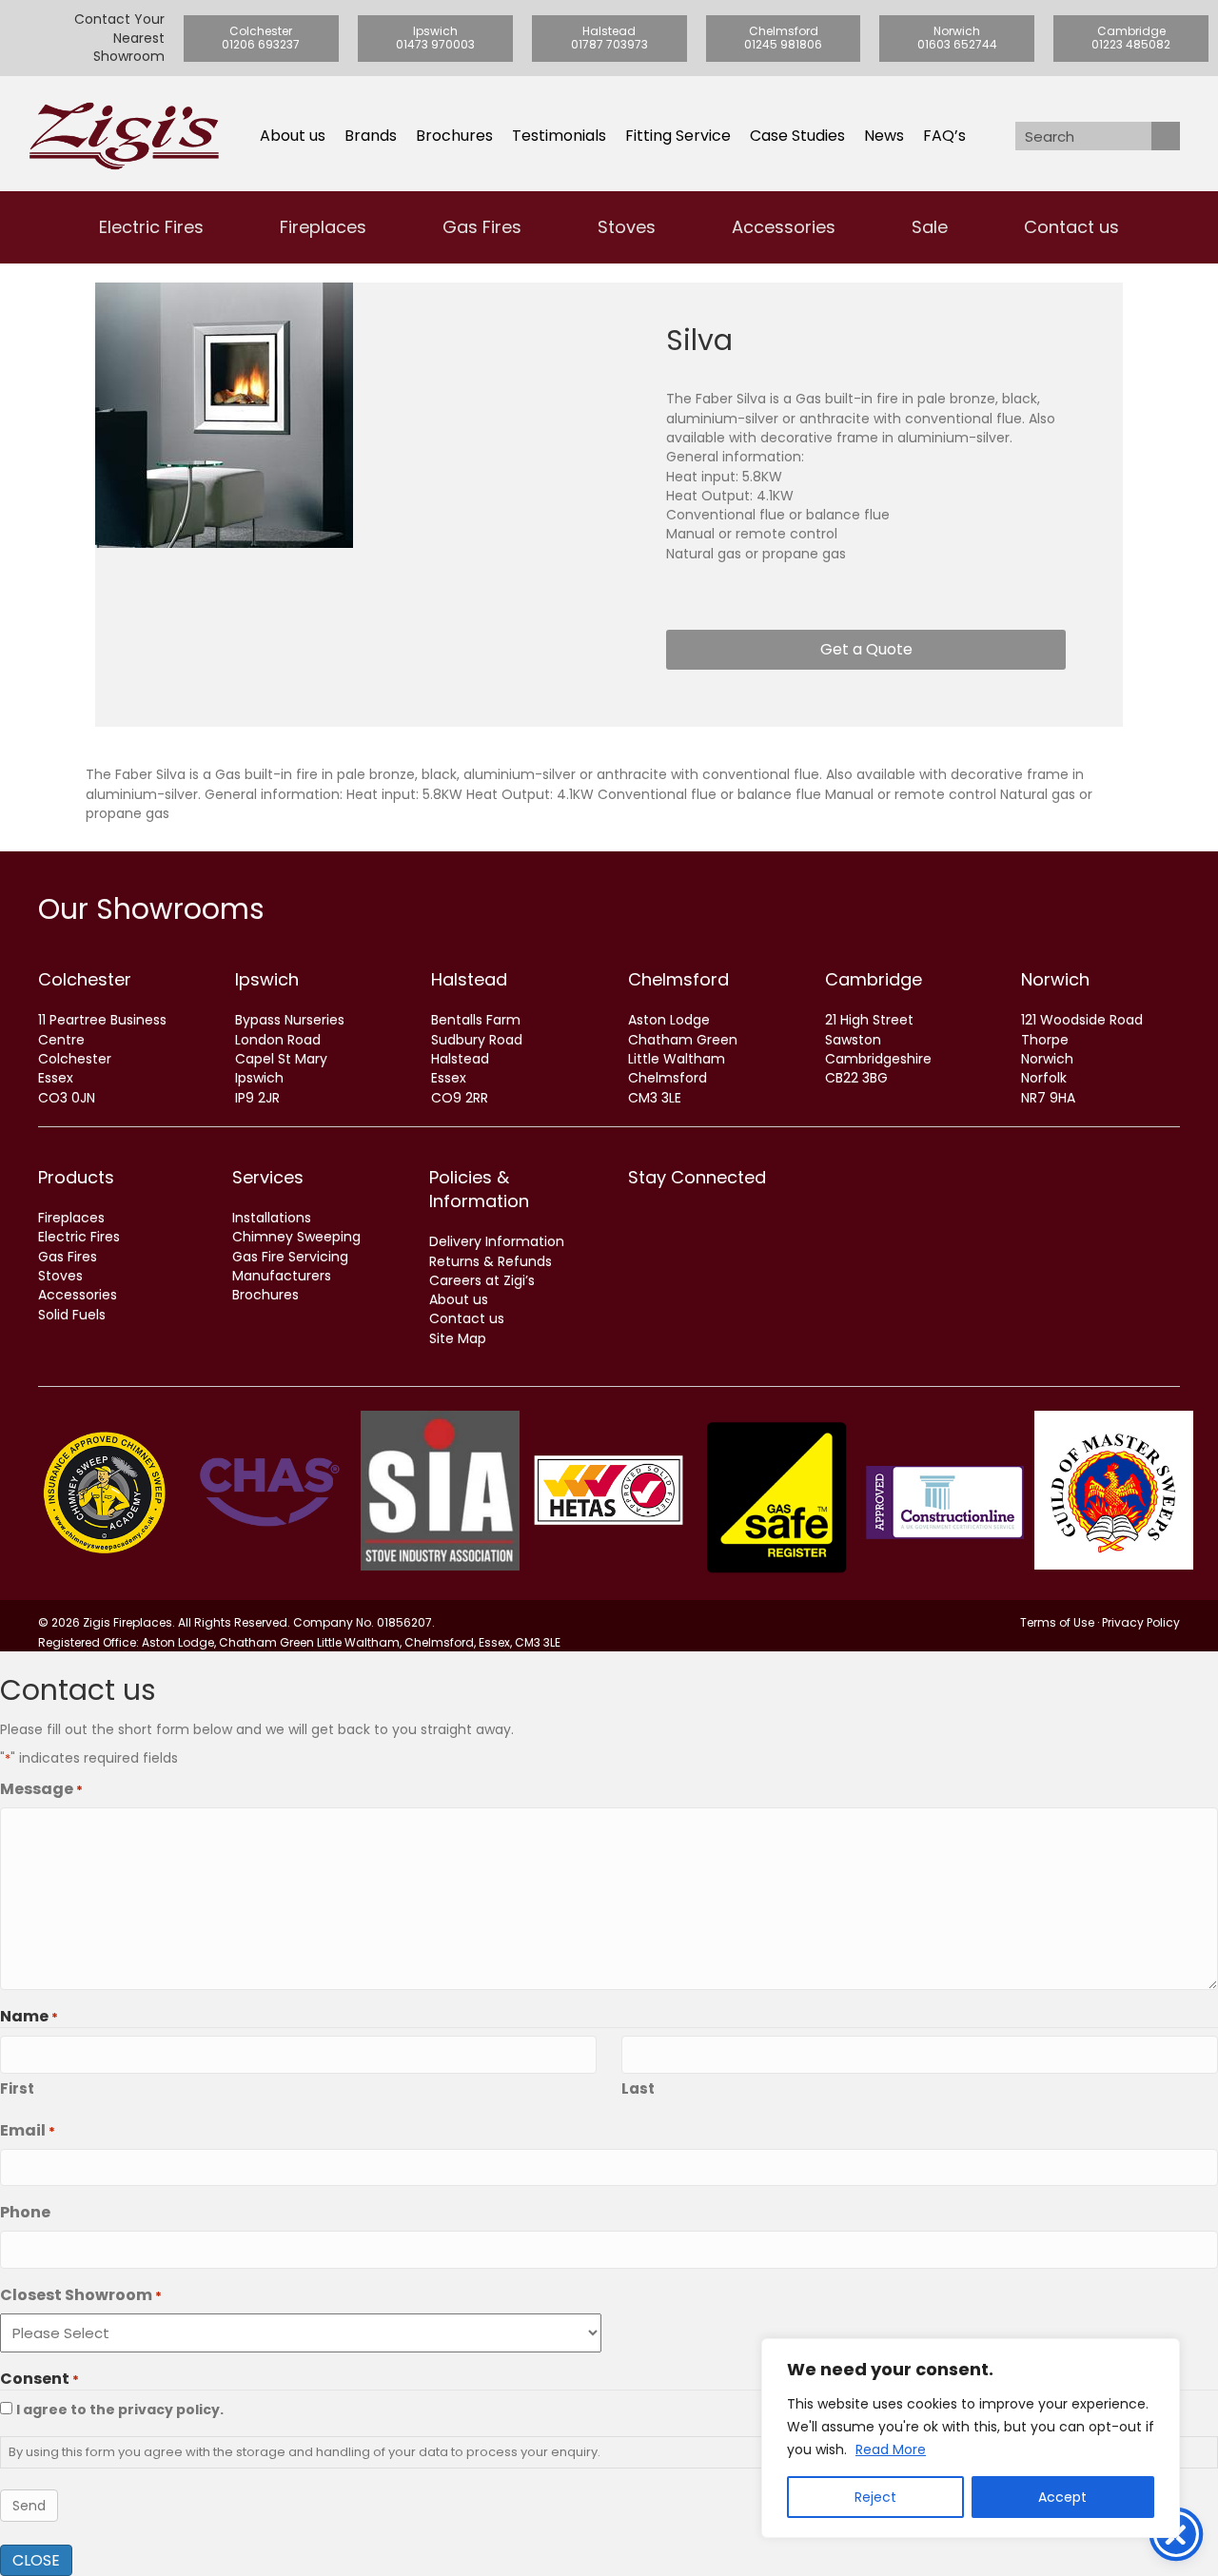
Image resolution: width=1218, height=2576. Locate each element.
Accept (1062, 2497)
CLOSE (36, 2560)
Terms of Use (1057, 1622)
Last (638, 2088)
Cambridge (874, 979)
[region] (971, 2438)
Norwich (1055, 979)
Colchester (85, 979)
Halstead (469, 979)
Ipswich (267, 979)
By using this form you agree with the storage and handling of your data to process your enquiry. (304, 2452)
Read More (891, 2449)
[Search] (1166, 136)
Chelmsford (678, 979)
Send (29, 2506)
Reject (875, 2497)
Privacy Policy (1141, 1622)
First (17, 2088)
